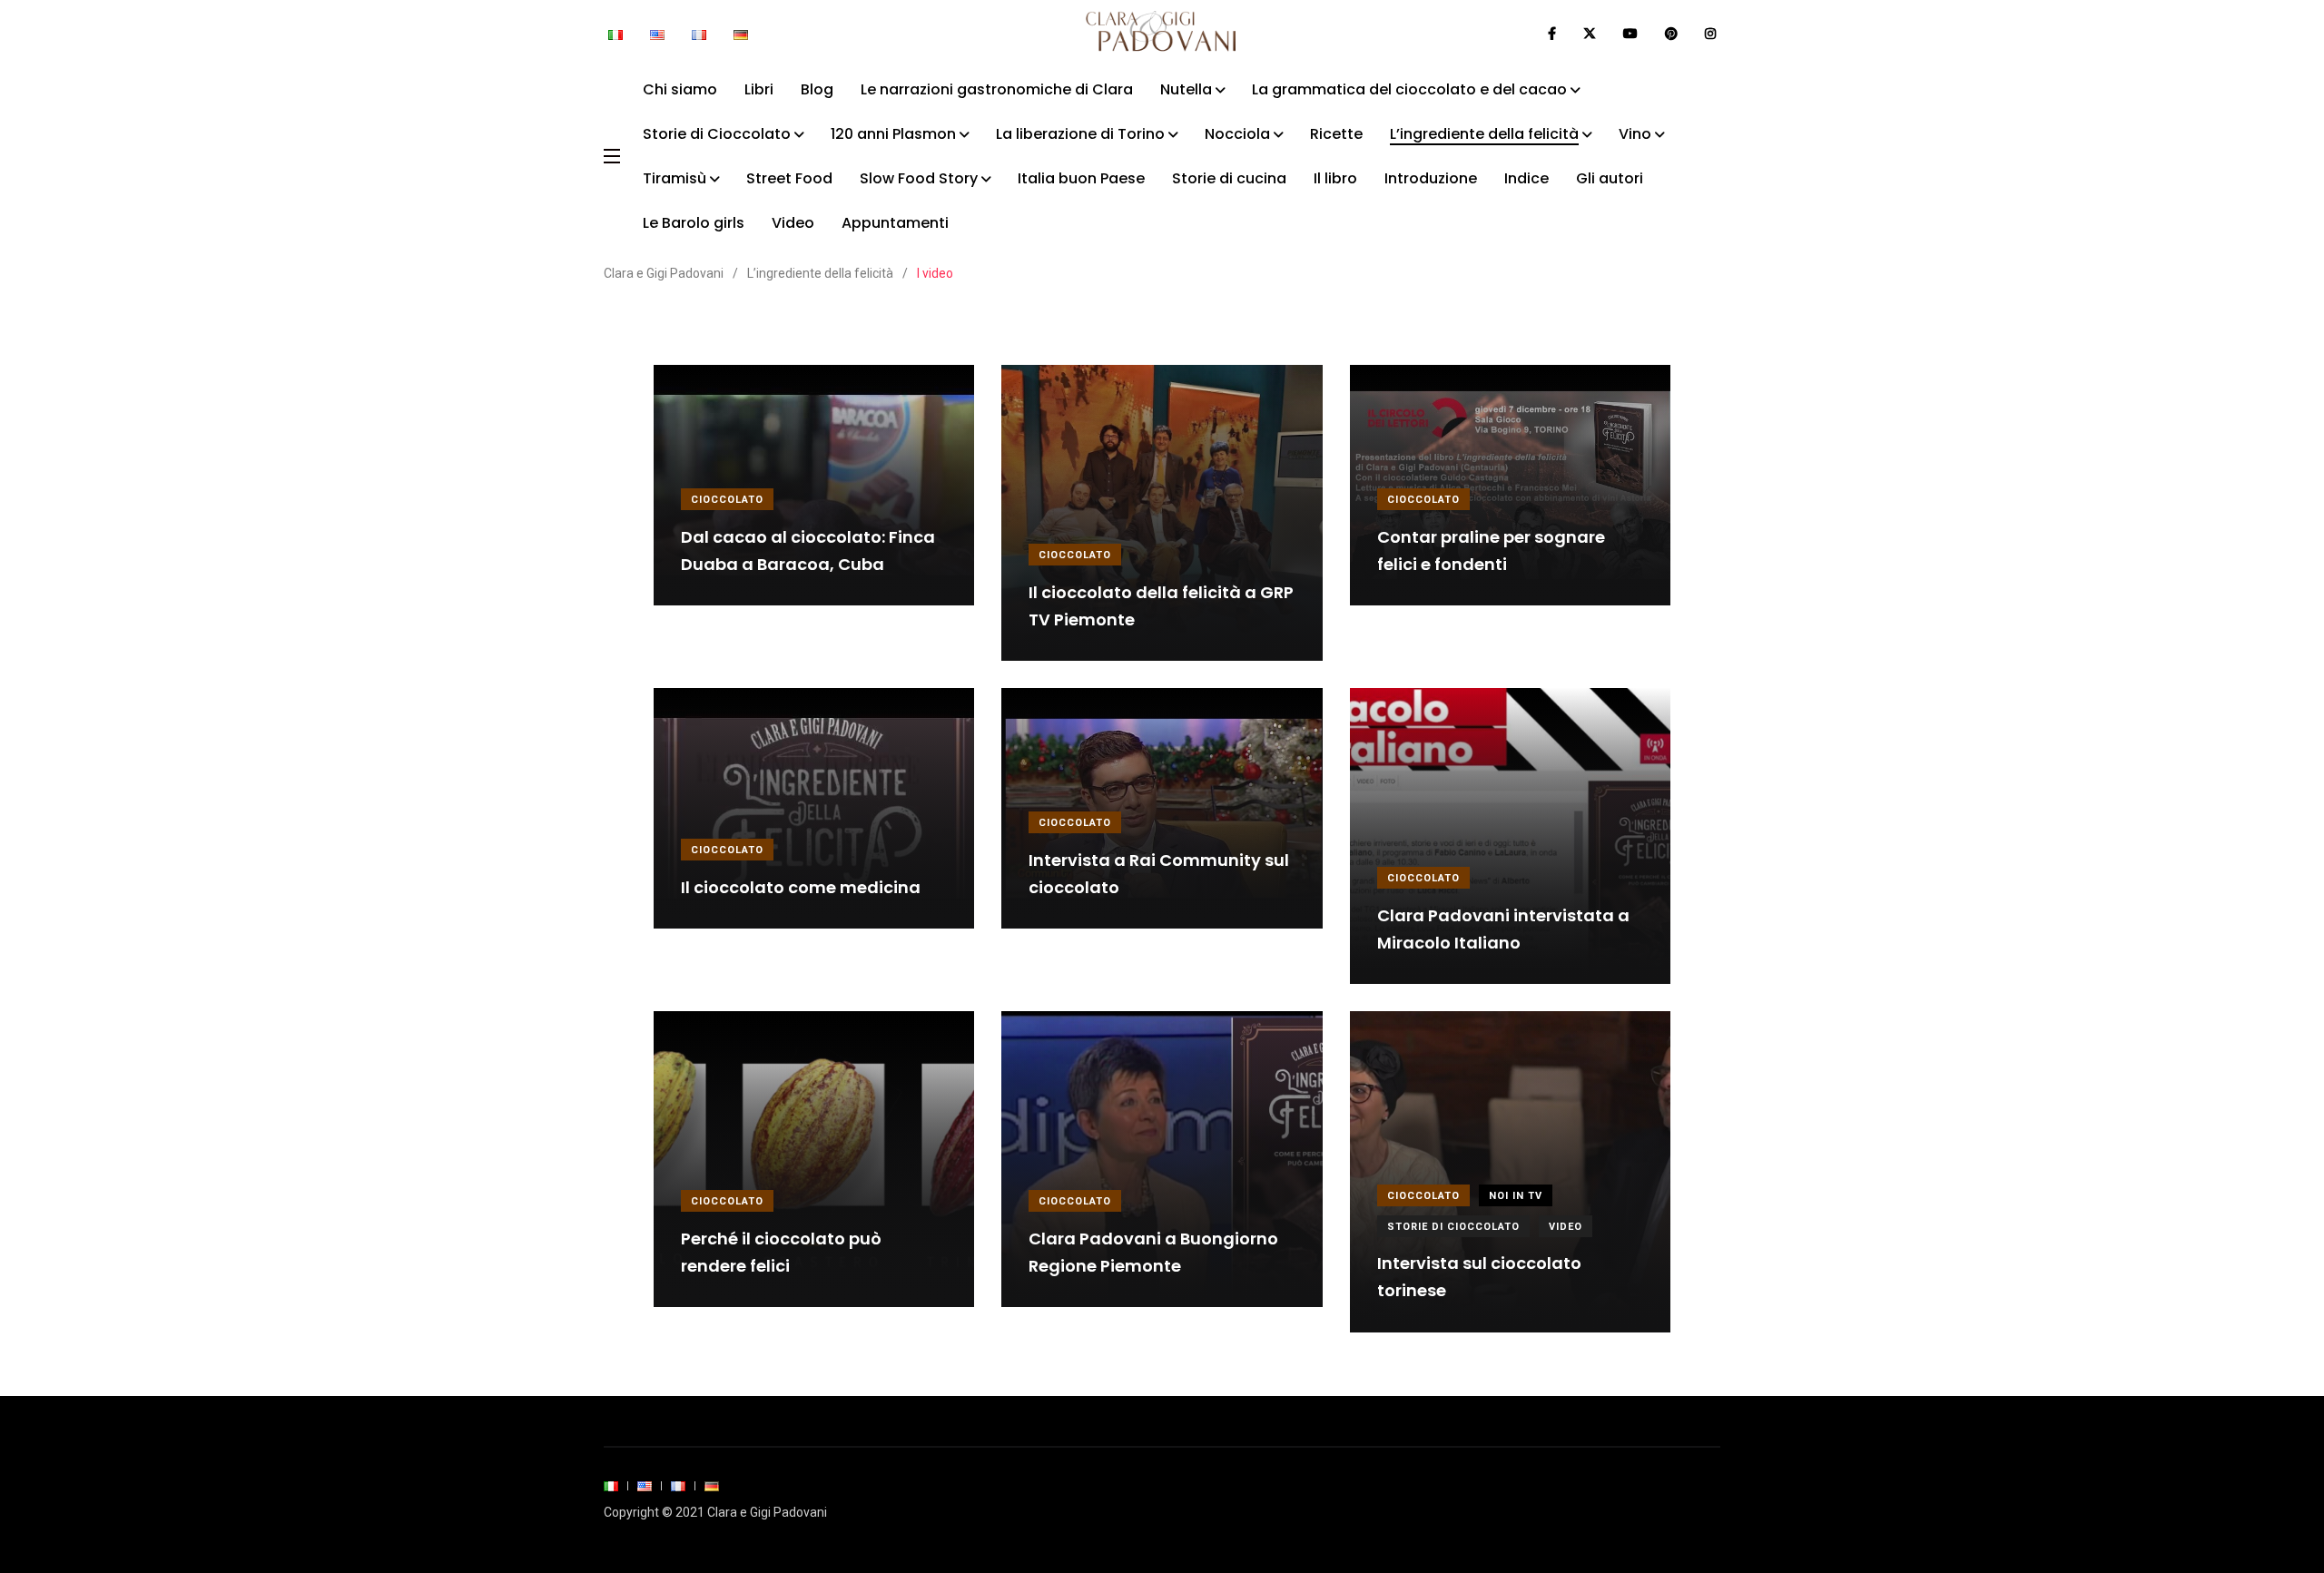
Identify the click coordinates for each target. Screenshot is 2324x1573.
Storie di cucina (1229, 178)
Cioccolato (727, 500)
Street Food (789, 178)
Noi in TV (1516, 1196)
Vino (1635, 134)
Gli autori (1610, 178)
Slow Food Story (919, 178)
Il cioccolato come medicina (801, 887)
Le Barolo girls (694, 223)
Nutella (1186, 89)
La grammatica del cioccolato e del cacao (1409, 89)
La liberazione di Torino (1080, 134)
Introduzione (1431, 178)
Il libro (1335, 178)
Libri (759, 89)
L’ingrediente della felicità (1484, 134)
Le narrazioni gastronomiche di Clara (997, 89)
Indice (1526, 178)
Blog (817, 89)
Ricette (1336, 134)
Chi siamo (680, 89)
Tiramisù (675, 178)
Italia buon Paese (1081, 178)
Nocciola (1237, 134)
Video (793, 223)
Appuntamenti (895, 223)
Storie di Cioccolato (717, 134)
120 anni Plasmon (893, 134)
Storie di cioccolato (1453, 1227)
